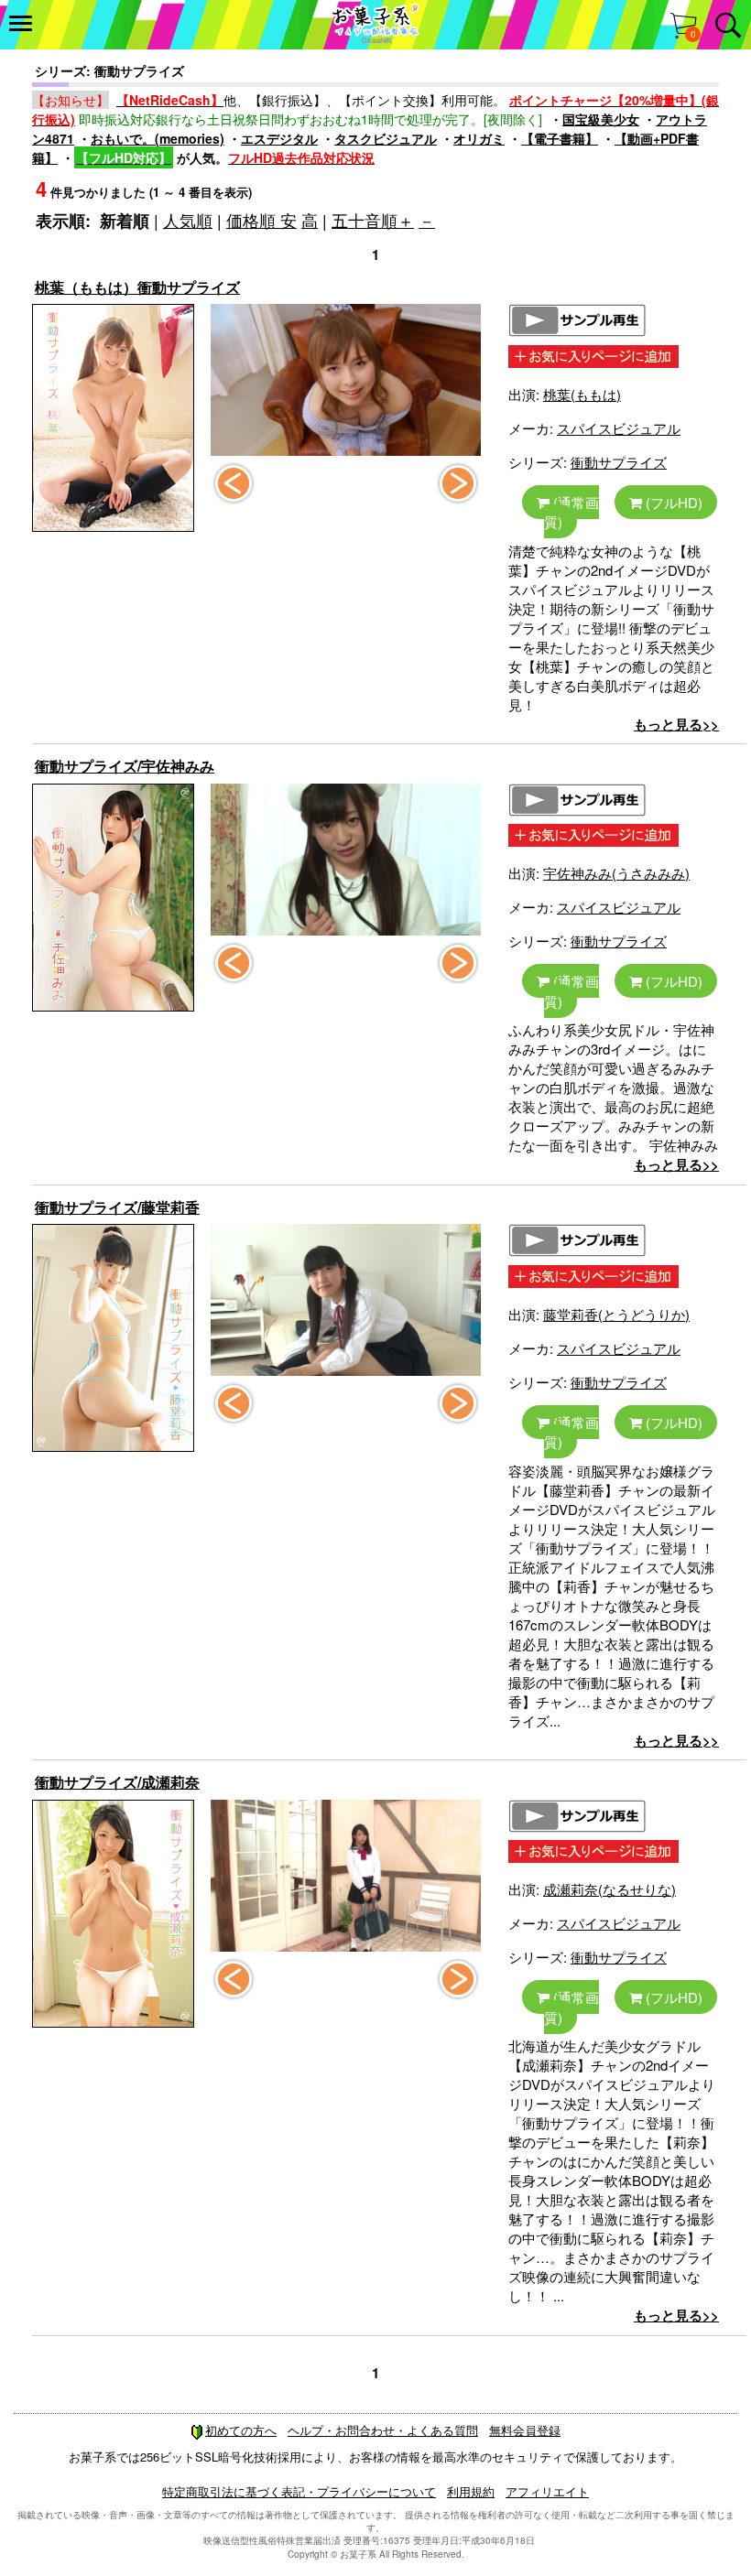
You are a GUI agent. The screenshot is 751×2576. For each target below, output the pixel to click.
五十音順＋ (373, 220)
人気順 (188, 220)
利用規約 (471, 2491)
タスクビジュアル (386, 138)
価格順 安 (261, 220)
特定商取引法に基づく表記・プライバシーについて (299, 2491)
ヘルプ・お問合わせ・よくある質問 (383, 2430)
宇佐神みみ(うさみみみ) (616, 873)
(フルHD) (672, 502)
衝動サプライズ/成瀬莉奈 (117, 1782)
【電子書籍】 (560, 138)
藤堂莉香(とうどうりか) (616, 1314)
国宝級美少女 (601, 119)
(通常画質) (571, 512)
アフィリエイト (547, 2491)
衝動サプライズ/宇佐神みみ (125, 766)
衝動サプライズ (619, 462)
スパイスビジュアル (619, 428)
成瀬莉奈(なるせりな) (610, 1889)
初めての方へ (241, 2430)
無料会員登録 (525, 2430)
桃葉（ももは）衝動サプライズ (137, 287)
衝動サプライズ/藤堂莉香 (117, 1207)
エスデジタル (279, 138)
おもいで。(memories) (158, 138)
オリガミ (479, 138)
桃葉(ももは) (582, 394)
